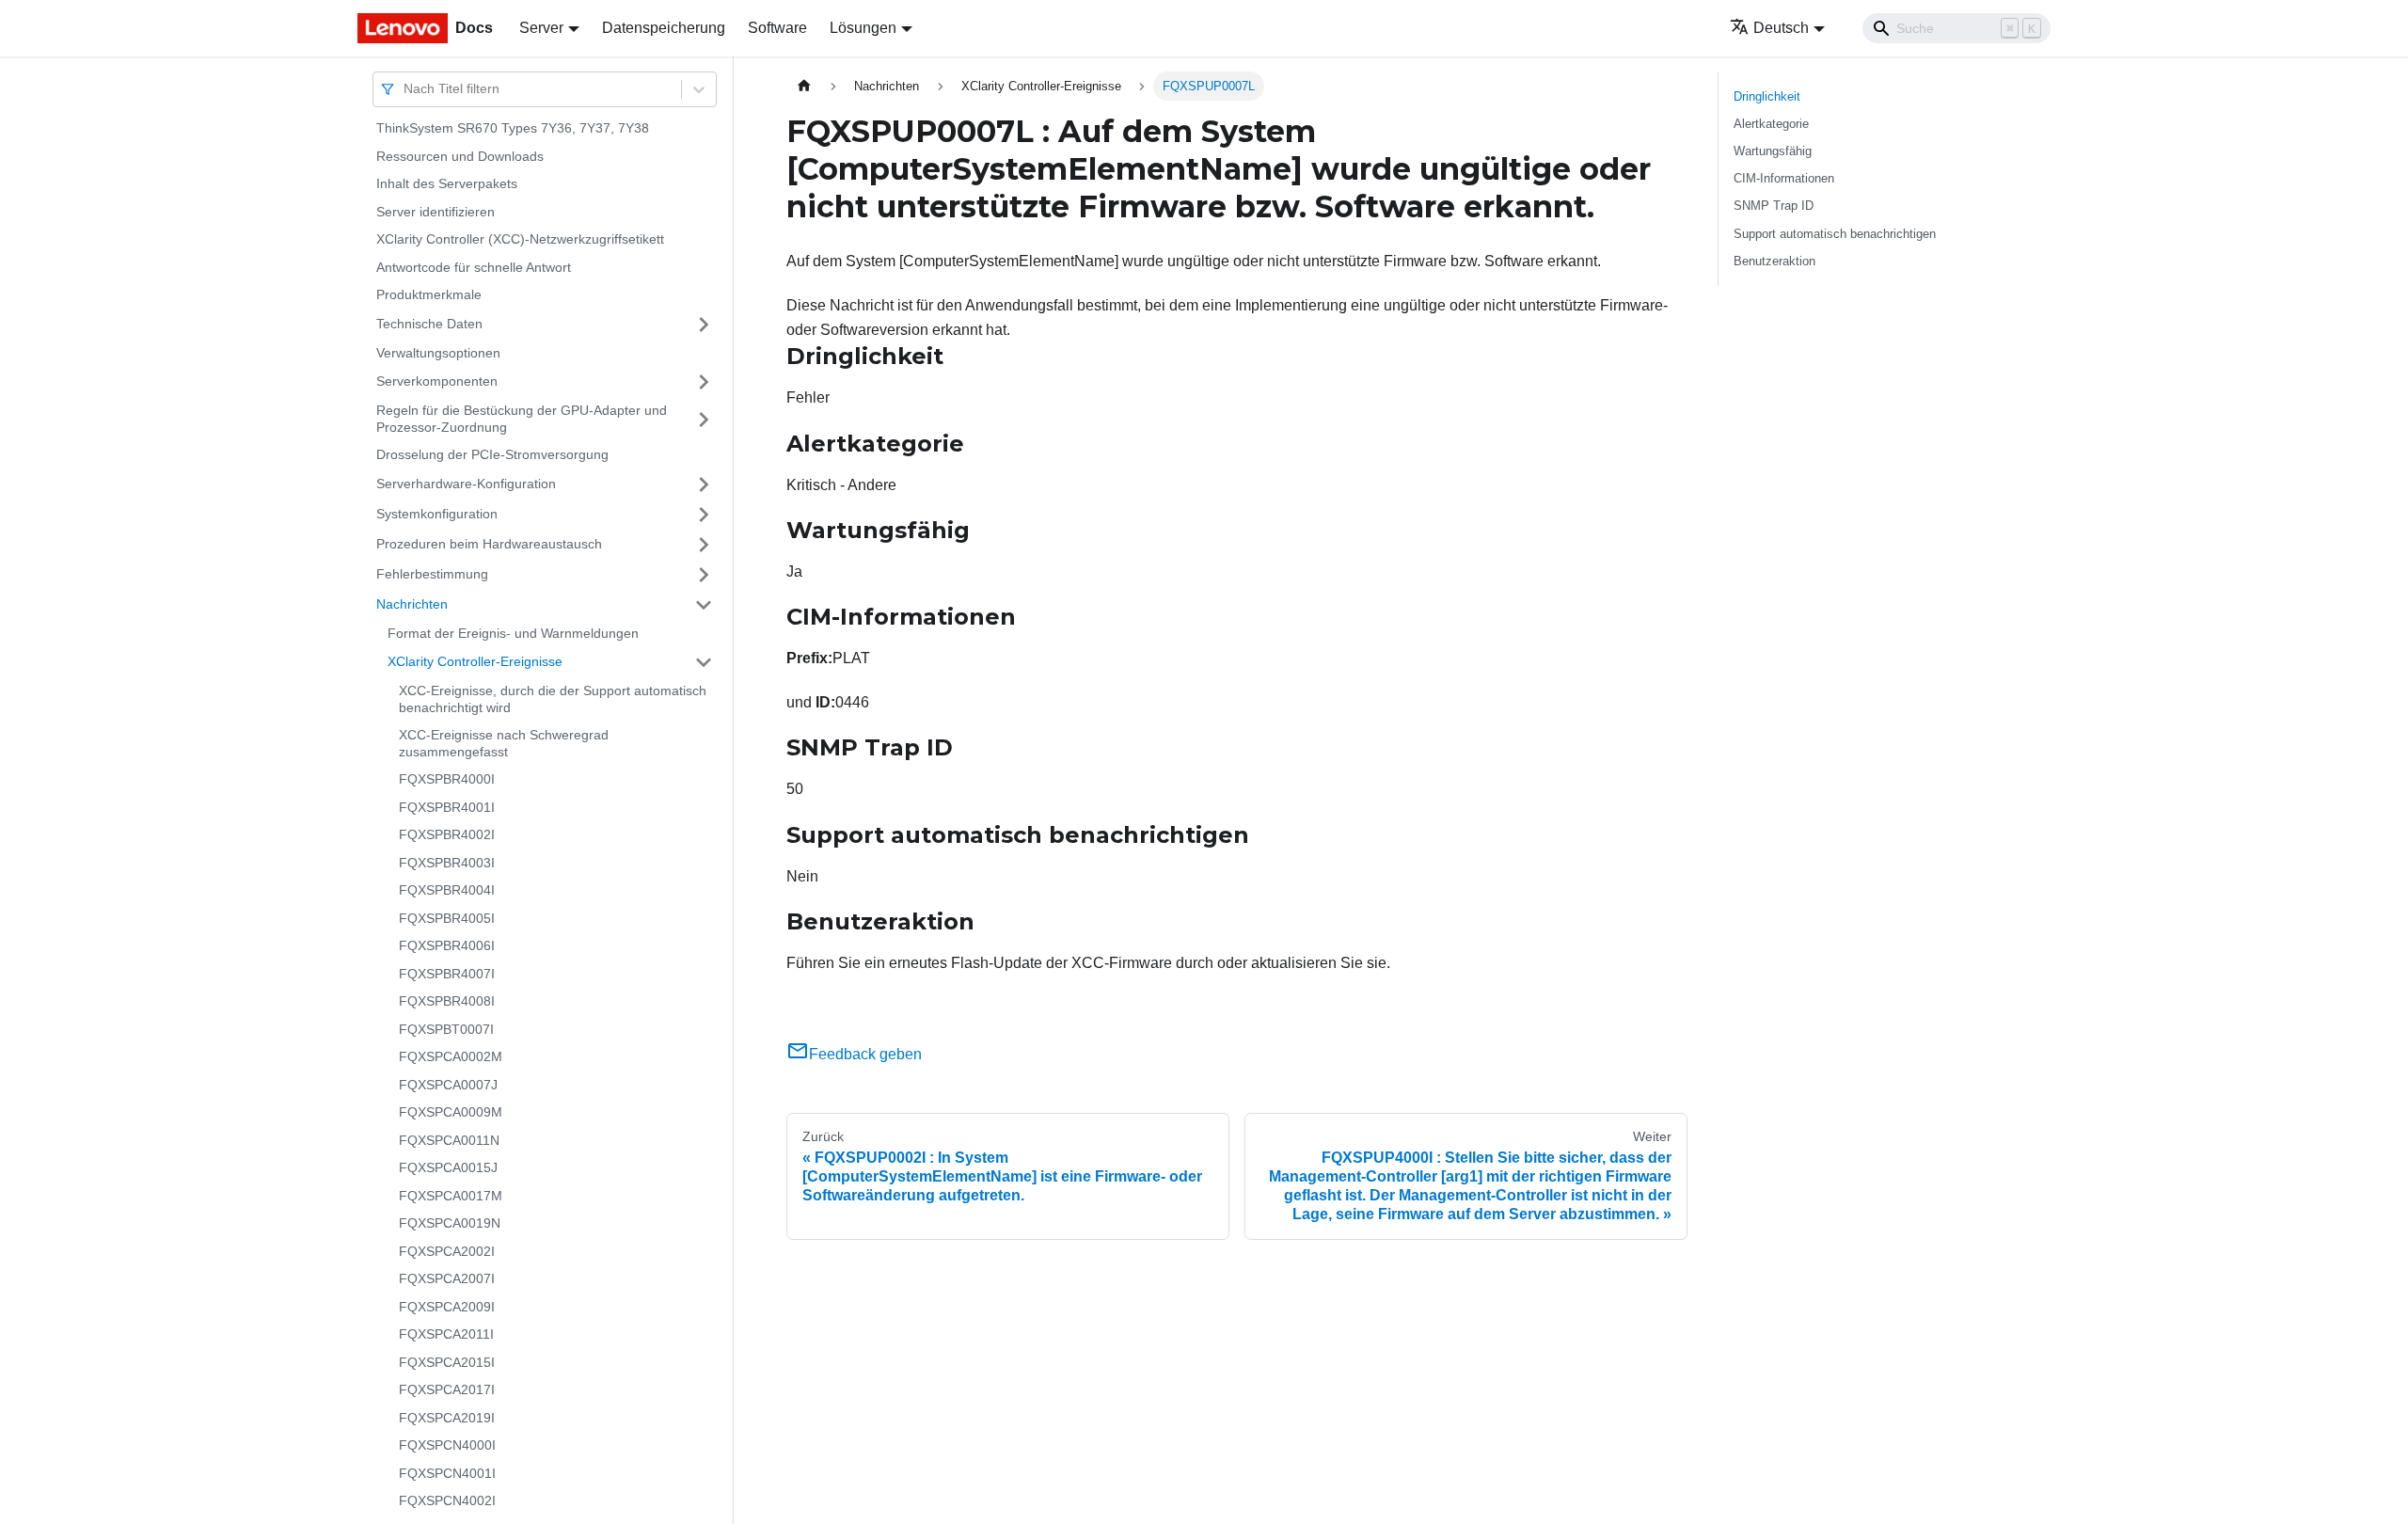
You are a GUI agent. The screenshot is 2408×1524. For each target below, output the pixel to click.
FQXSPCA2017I (447, 1389)
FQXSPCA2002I (447, 1251)
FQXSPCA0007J (448, 1085)
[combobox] (405, 89)
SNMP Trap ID (1774, 206)
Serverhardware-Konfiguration (466, 484)
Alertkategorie (1771, 124)
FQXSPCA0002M (451, 1056)
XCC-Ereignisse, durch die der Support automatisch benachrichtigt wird (553, 699)
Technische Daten (429, 324)
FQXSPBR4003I (447, 863)
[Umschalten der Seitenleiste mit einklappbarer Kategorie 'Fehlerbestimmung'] (704, 575)
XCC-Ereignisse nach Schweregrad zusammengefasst (504, 743)
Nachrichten (412, 604)
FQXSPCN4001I (447, 1473)
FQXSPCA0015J (448, 1167)
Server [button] (541, 28)
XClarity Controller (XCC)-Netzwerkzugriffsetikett (520, 239)
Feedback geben (865, 1054)
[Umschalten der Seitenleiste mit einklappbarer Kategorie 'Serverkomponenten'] (704, 382)
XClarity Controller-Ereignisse (475, 661)
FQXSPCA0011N (449, 1140)
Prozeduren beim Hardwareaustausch (489, 544)
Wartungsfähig (1773, 151)
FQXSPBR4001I (447, 807)
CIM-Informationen (1784, 178)
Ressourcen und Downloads (460, 156)
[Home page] (804, 86)
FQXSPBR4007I (447, 974)
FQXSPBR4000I (447, 779)
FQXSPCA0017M (451, 1196)
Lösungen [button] (863, 28)
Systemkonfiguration (437, 514)
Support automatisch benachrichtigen (1835, 234)
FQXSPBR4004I (447, 890)
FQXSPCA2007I (447, 1278)
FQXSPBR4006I (447, 945)
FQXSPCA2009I (447, 1307)
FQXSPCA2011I (446, 1334)
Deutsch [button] (1781, 28)
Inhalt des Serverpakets (447, 183)
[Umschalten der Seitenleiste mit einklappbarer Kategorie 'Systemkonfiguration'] (704, 515)
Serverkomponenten (437, 381)
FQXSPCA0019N (450, 1223)
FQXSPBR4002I (447, 834)
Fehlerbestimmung (432, 574)
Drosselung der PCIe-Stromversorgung (492, 454)
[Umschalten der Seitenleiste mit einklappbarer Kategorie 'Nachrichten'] (704, 605)
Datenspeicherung (664, 28)
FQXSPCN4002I (447, 1500)
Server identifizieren (436, 212)
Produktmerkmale (429, 294)
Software (777, 28)
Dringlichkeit (1767, 96)
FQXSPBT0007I (446, 1029)
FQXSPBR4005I (447, 918)
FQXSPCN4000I (447, 1445)
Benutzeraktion (1774, 261)
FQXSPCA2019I (447, 1418)
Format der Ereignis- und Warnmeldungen (513, 633)
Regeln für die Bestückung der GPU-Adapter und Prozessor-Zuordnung (522, 419)
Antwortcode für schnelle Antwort (474, 267)
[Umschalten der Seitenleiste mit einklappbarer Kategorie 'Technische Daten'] (704, 325)
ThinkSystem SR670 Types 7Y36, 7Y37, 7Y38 (513, 128)
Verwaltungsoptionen (438, 353)
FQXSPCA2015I (447, 1362)
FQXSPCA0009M (451, 1112)
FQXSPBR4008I (447, 1001)
